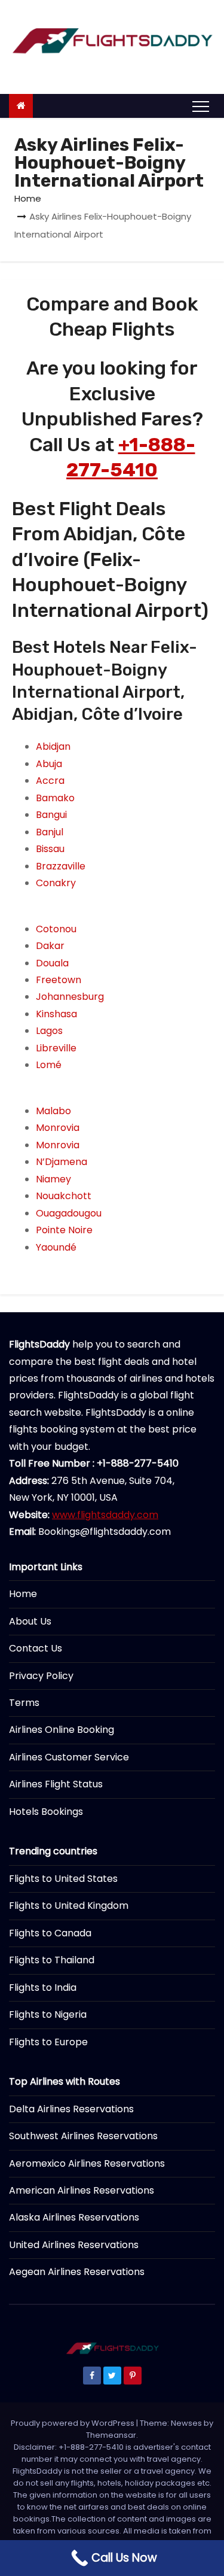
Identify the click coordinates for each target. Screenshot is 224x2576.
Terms (24, 1703)
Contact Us (36, 1648)
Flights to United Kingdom (69, 1906)
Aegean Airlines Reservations (77, 2272)
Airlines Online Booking (62, 1730)
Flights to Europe (48, 2042)
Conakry (56, 883)
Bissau (50, 849)
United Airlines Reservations (74, 2245)
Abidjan (53, 746)
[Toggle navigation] (201, 106)
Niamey (53, 1179)
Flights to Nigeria (48, 2014)
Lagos (49, 1031)
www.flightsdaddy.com (105, 1515)
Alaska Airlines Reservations (74, 2217)
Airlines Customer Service (69, 1757)
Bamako (55, 798)
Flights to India (43, 1987)
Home (28, 198)
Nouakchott (64, 1196)
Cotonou (56, 929)
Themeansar (111, 2435)
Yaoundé (56, 1247)
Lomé (49, 1065)
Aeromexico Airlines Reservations (87, 2163)
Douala (52, 963)
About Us (30, 1621)
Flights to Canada (50, 1933)
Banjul (50, 832)
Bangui (51, 815)
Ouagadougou (69, 1213)
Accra (50, 781)
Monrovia (58, 1128)
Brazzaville (61, 866)
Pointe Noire (64, 1230)
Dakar (50, 946)
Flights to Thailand (52, 1960)
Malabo (53, 1111)
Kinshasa (56, 1014)
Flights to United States (63, 1879)
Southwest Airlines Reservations (83, 2136)
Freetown (59, 980)
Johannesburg (70, 997)
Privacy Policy (41, 1676)
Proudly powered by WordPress (73, 2423)
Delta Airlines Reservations (71, 2109)
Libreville (56, 1048)
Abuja (49, 764)
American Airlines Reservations (82, 2190)
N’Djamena (62, 1162)
